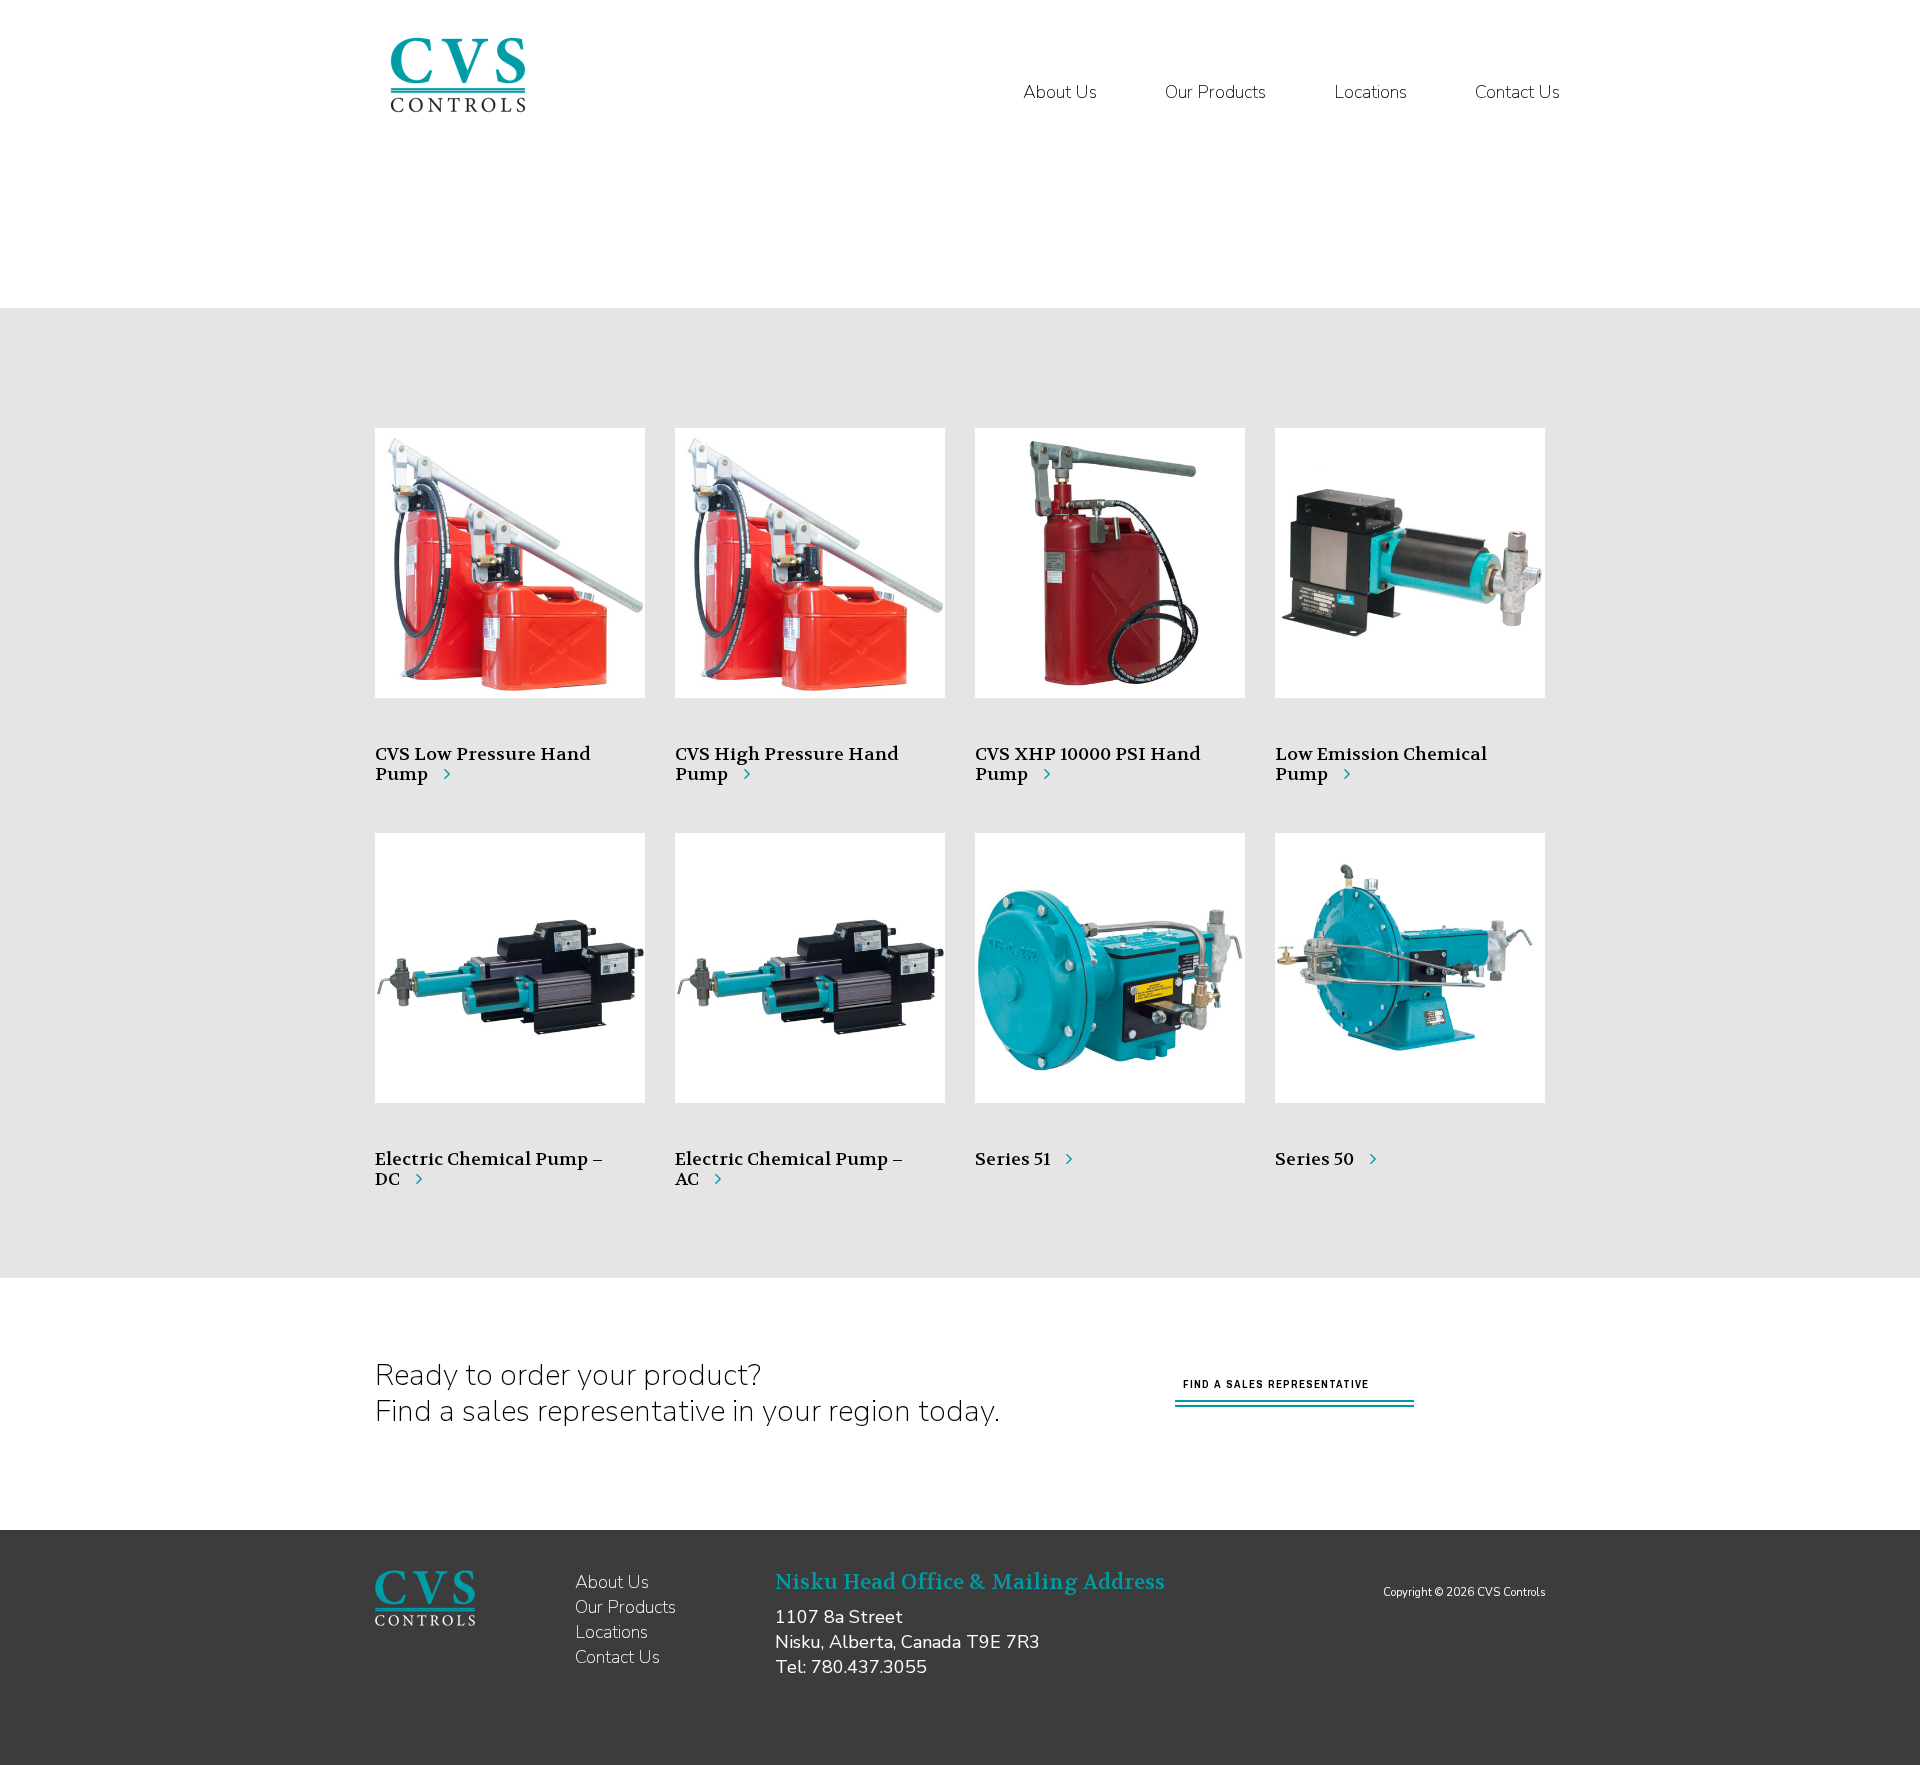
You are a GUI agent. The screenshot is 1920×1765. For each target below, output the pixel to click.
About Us (1060, 92)
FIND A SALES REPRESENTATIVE (1276, 1384)
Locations (1370, 92)
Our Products (1215, 92)
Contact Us (1517, 92)
